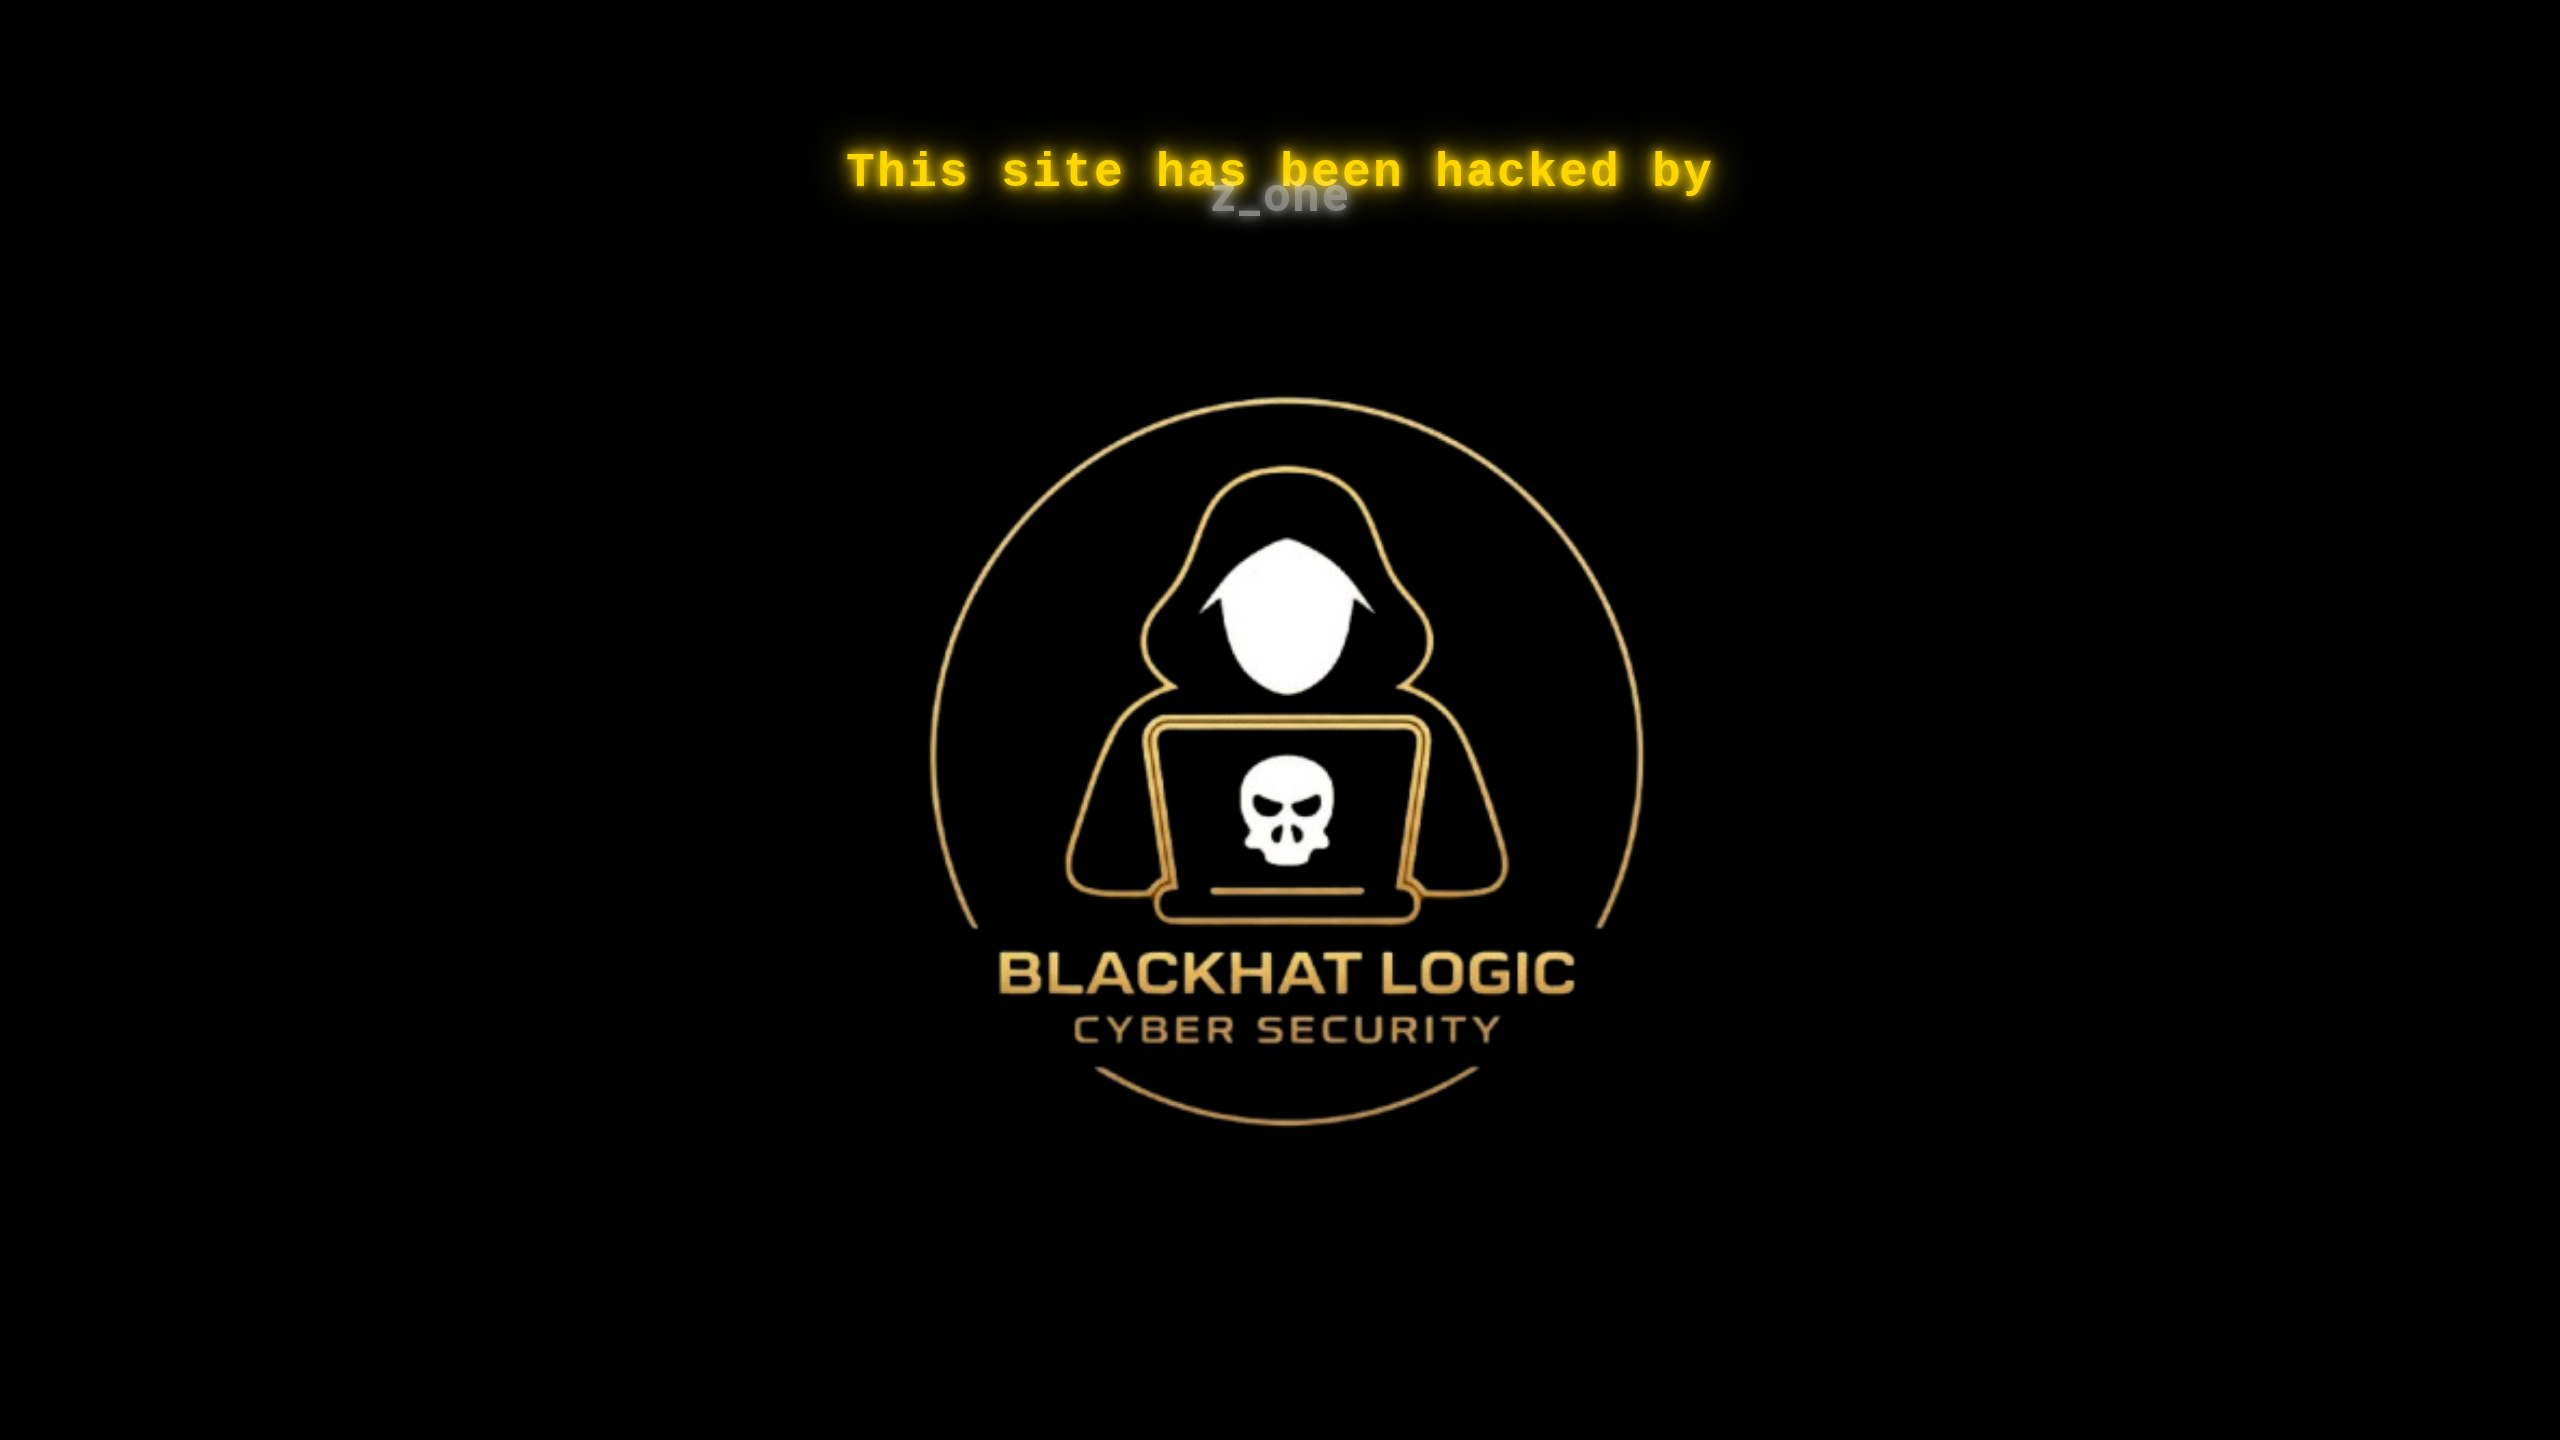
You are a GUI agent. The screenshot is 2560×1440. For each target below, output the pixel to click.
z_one (1280, 194)
